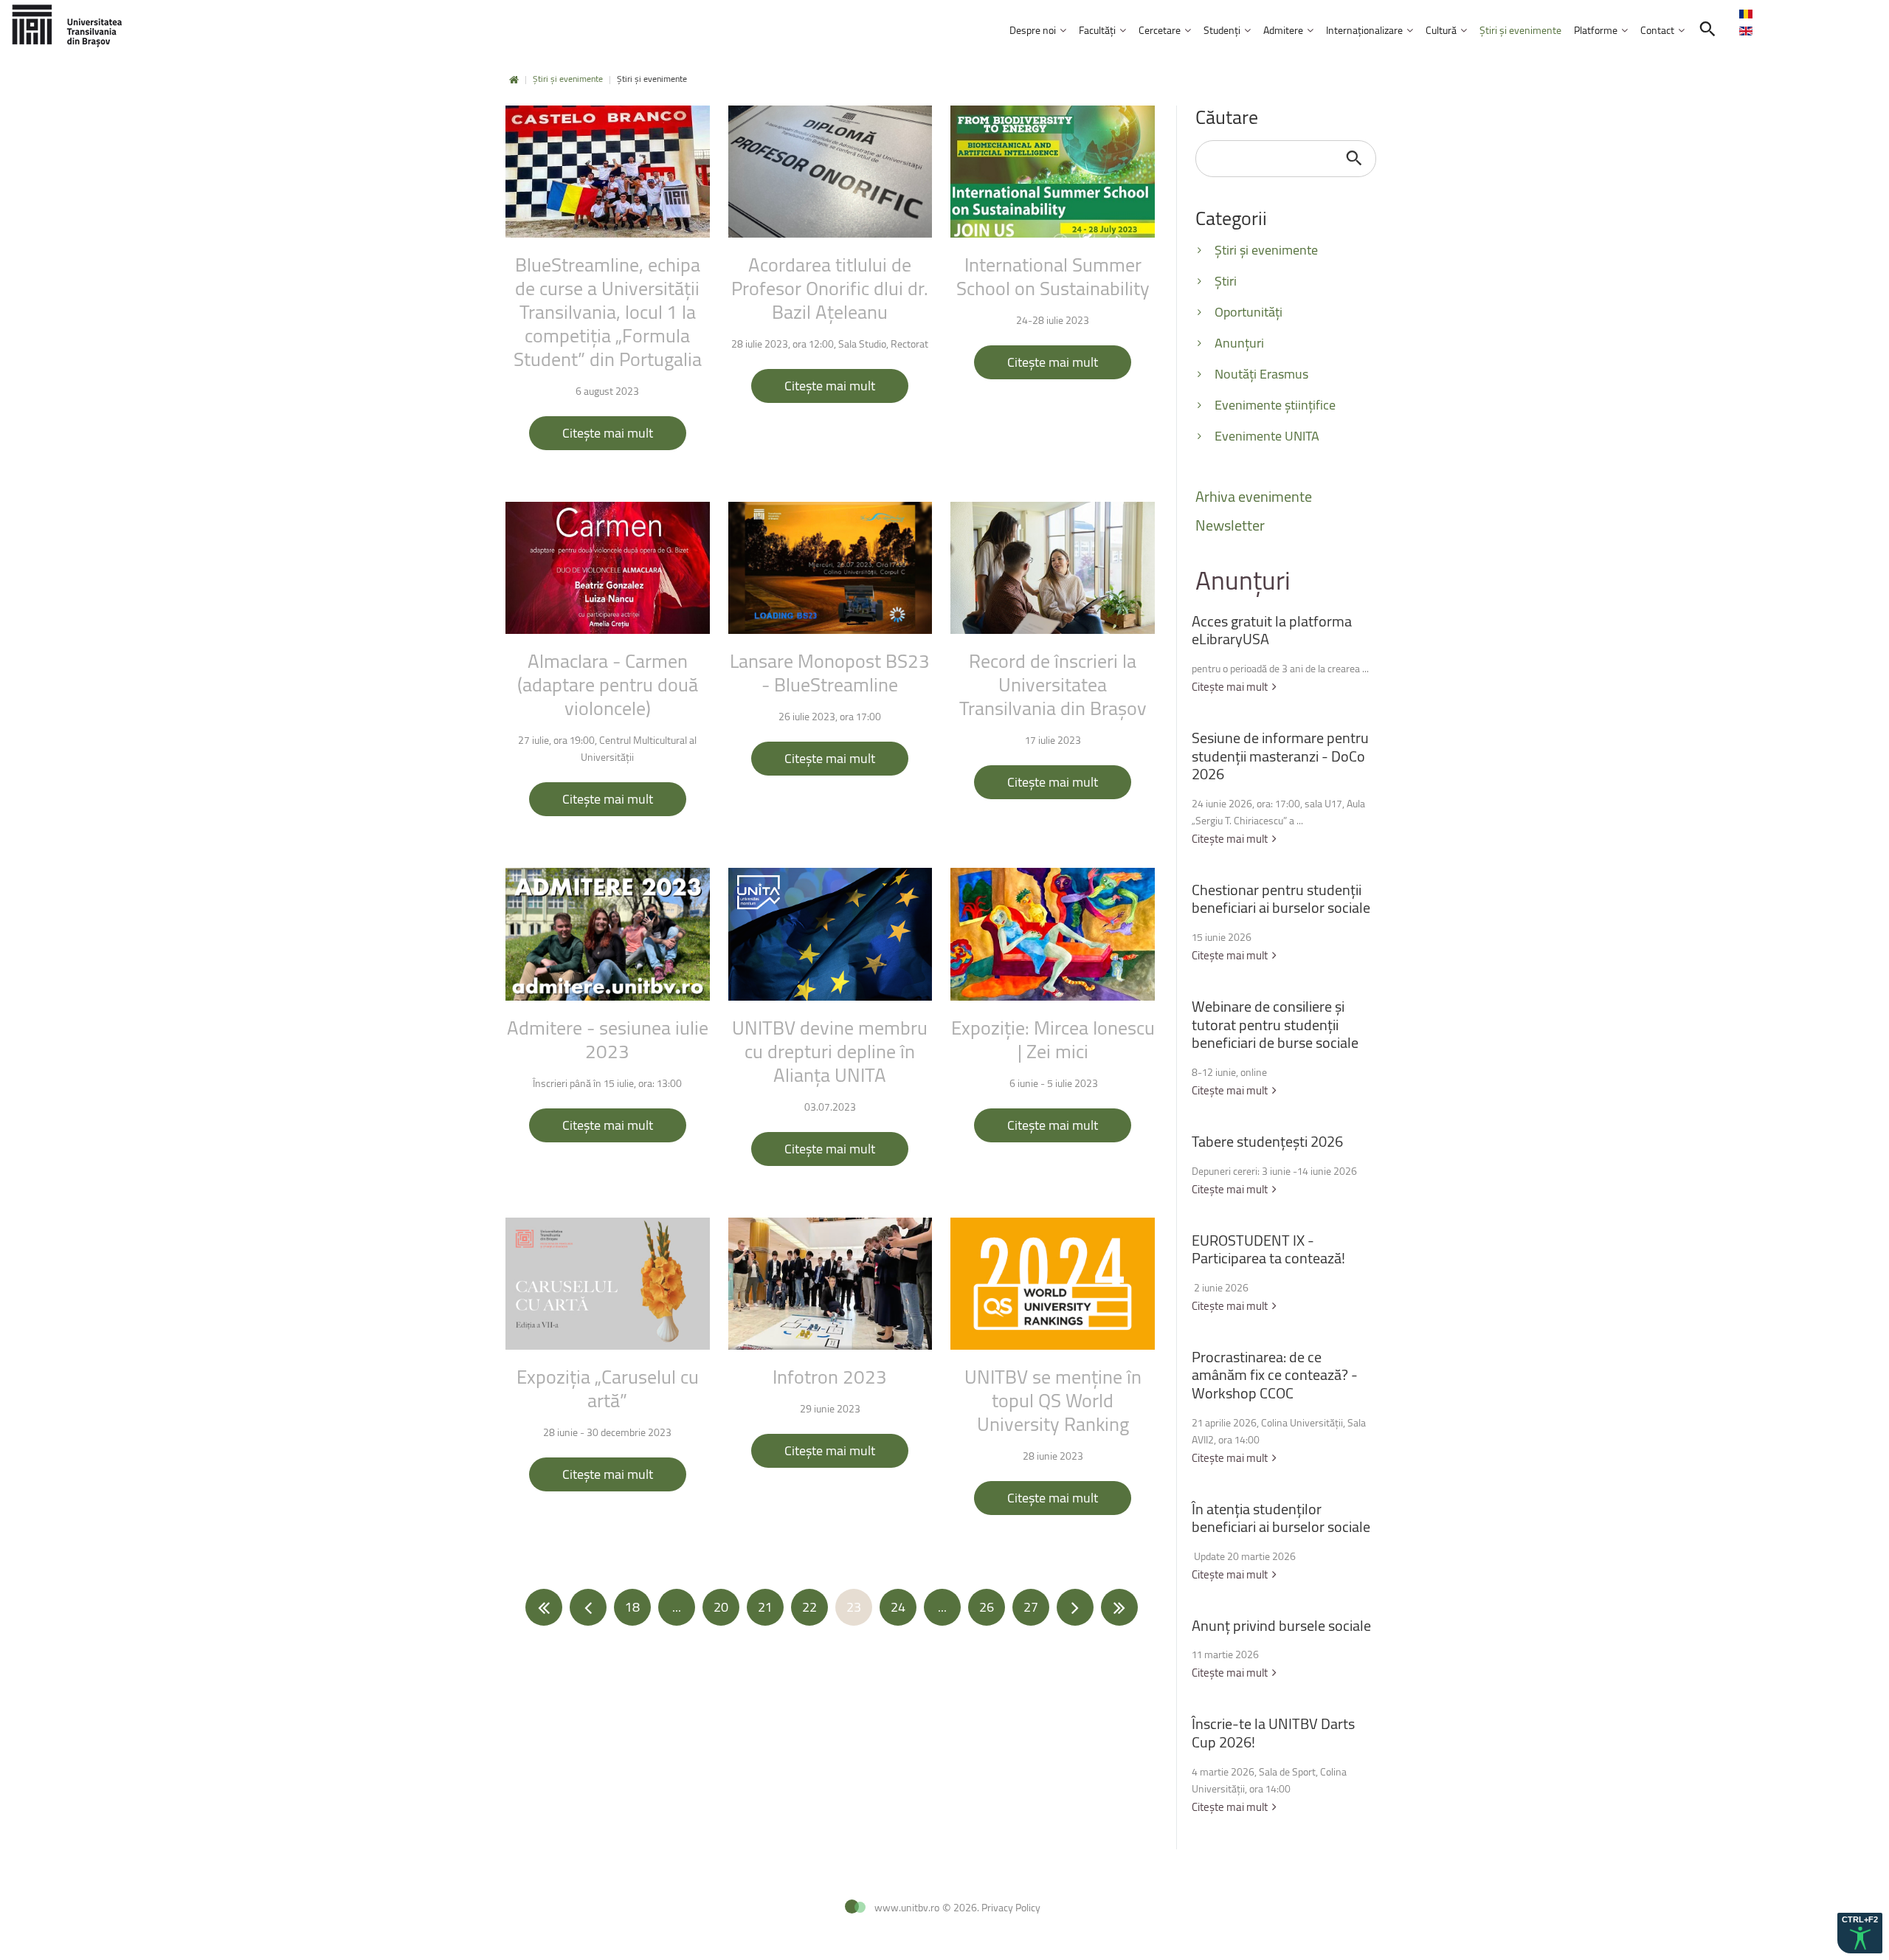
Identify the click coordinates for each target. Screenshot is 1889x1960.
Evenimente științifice (1275, 405)
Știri (1226, 281)
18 (632, 1607)
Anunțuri (1239, 343)
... (677, 1607)
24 (898, 1607)
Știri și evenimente (568, 79)
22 (809, 1607)
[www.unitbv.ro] (66, 25)
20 (721, 1607)
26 (987, 1607)
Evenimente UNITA (1267, 436)
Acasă (514, 80)
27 (1031, 1607)
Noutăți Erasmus (1261, 374)
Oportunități (1249, 312)
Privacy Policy (1011, 1907)
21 (765, 1607)
